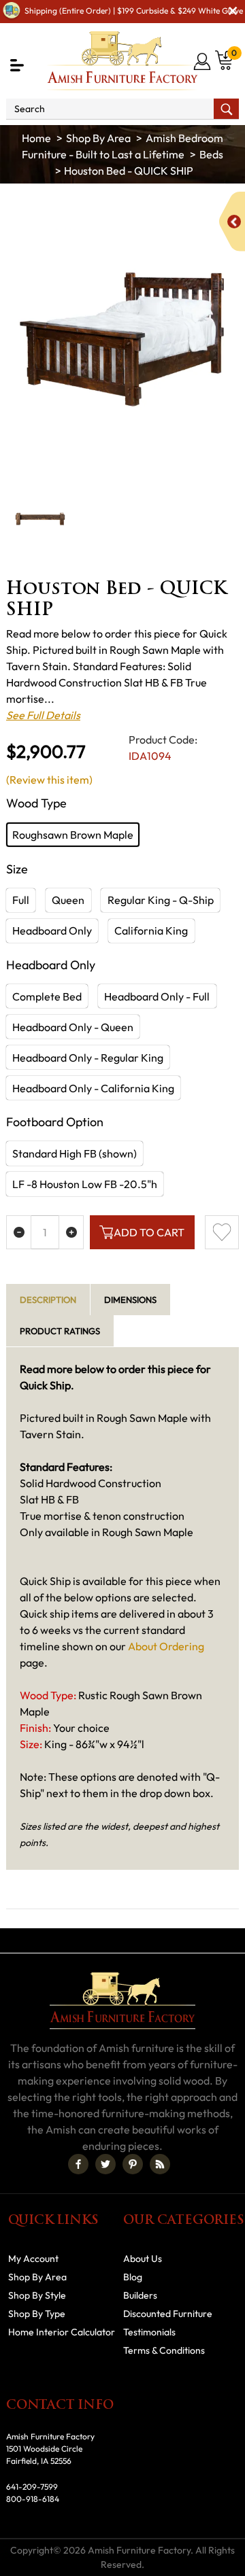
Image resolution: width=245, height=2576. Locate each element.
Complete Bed (47, 996)
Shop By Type (37, 2314)
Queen (68, 900)
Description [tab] (48, 1300)
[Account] (203, 61)
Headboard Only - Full (157, 996)
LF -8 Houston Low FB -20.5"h (85, 1184)
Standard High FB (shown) (75, 1153)
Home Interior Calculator (62, 2332)
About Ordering (166, 1646)
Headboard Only (52, 930)
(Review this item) (49, 780)
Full (21, 900)
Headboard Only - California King (93, 1088)
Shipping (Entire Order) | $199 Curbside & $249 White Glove (134, 11)
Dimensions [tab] (130, 1300)
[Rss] (160, 2164)
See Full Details (43, 715)
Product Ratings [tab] (60, 1331)
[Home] (36, 138)
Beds (211, 154)
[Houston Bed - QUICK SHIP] (122, 335)
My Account (33, 2259)
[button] (17, 65)
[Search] (226, 109)
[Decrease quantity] (19, 1232)
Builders (140, 2295)
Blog (133, 2277)
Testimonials (149, 2332)
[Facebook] (78, 2164)
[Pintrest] (133, 2164)
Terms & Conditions (164, 2350)
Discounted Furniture (168, 2314)
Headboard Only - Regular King (88, 1058)
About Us (143, 2259)
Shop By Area (98, 138)
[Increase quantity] (71, 1232)
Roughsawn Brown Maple (73, 835)
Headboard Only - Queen (73, 1027)
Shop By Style (37, 2295)
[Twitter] (105, 2164)
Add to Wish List (222, 1232)
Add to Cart (149, 1232)
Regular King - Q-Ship (161, 900)
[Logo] (122, 61)
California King (151, 930)
